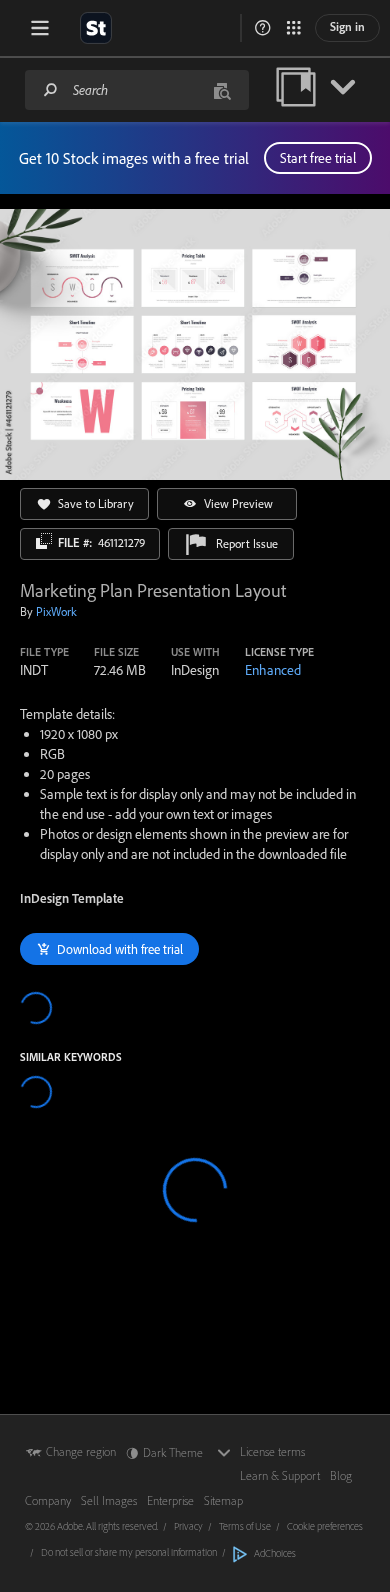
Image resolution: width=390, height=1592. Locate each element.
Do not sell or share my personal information (129, 1552)
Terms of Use (245, 1526)
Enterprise (170, 1500)
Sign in (347, 26)
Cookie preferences (325, 1526)
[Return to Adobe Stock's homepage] (96, 28)
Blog (341, 1475)
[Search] (51, 89)
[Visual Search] (222, 89)
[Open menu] (40, 28)
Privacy (188, 1526)
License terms (272, 1451)
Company (48, 1500)
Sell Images (109, 1500)
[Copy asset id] (44, 541)
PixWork (56, 611)
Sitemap (223, 1500)
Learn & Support (280, 1475)
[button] (263, 28)
